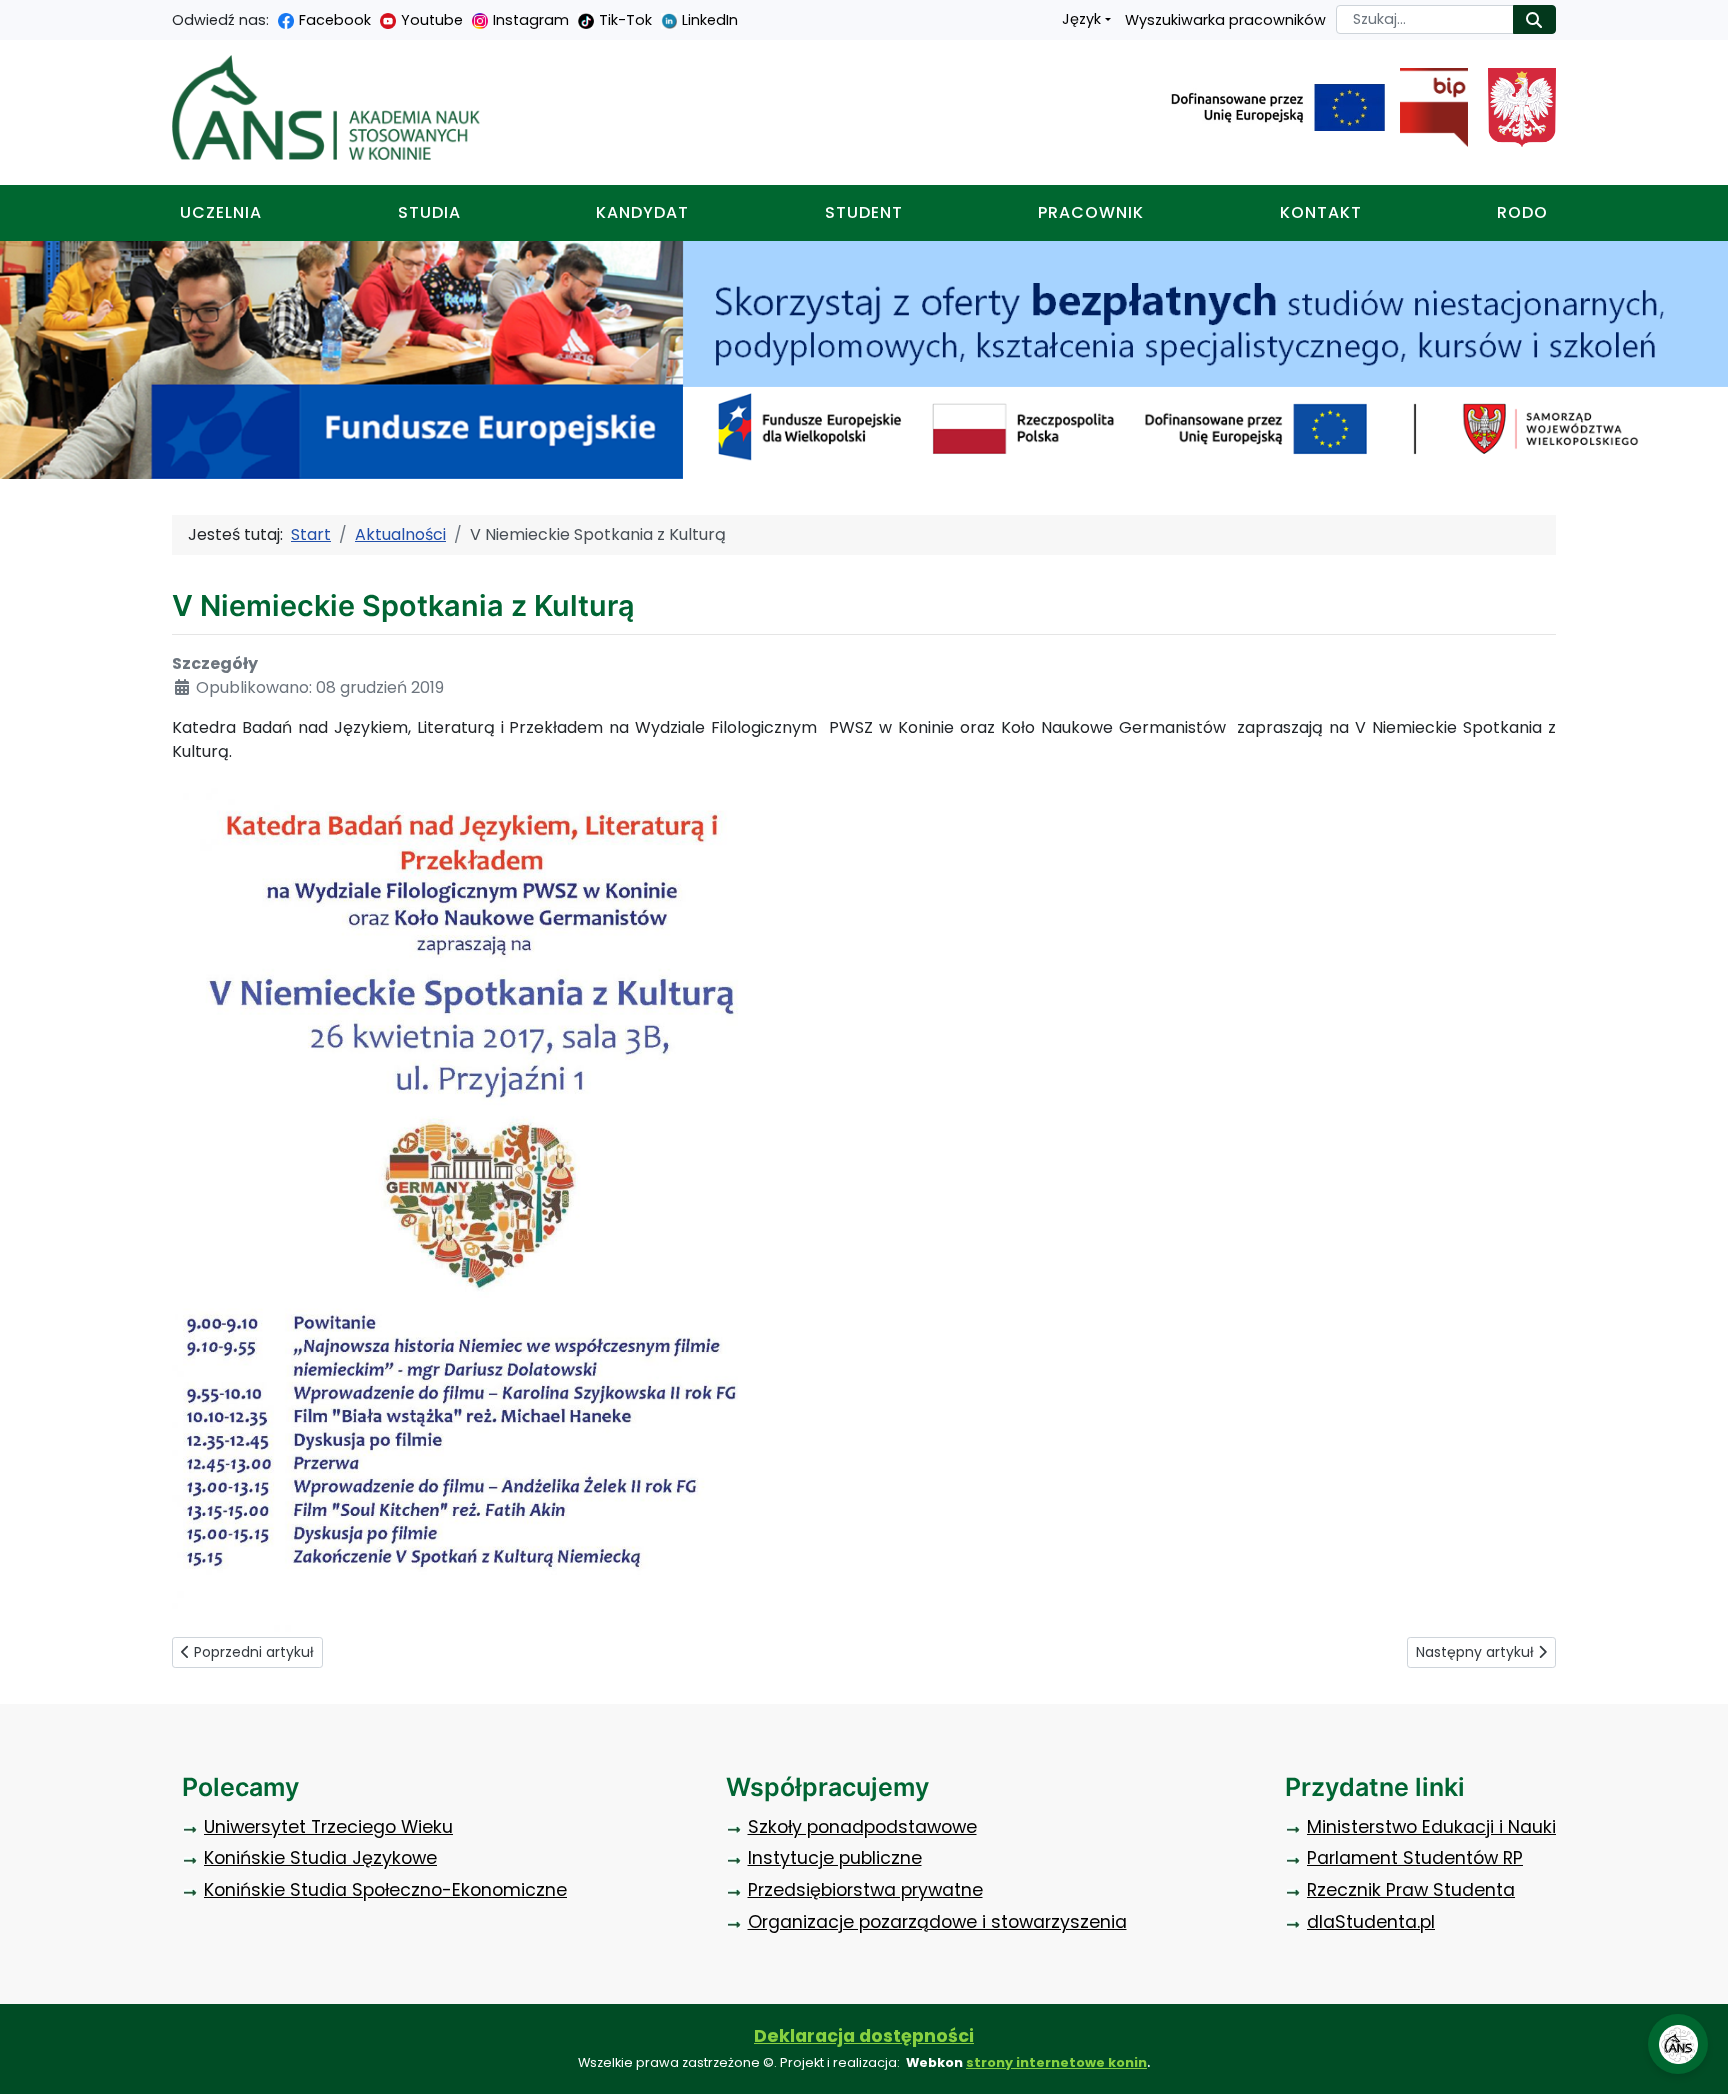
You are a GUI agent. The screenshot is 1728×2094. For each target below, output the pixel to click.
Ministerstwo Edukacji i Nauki (1431, 1827)
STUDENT (864, 212)
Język (1081, 19)
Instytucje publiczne (835, 1858)
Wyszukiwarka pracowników (1225, 20)
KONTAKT (1321, 212)
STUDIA (429, 212)
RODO (1522, 212)
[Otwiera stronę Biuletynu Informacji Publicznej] (1426, 108)
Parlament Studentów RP (1415, 1858)
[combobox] (1425, 19)
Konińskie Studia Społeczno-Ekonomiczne (385, 1890)
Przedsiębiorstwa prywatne (865, 1890)
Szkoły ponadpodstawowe (862, 1827)
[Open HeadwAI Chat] (1678, 2044)
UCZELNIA (221, 212)
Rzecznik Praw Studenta (1411, 1890)
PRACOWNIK (1091, 212)
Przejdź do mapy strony (15, 15)
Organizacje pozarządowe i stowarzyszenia (937, 1922)
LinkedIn (710, 20)
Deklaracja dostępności (864, 2036)
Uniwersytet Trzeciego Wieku (328, 1827)
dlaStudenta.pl (1371, 1922)
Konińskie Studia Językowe (320, 1858)
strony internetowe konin (1056, 2062)
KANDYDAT (642, 212)
